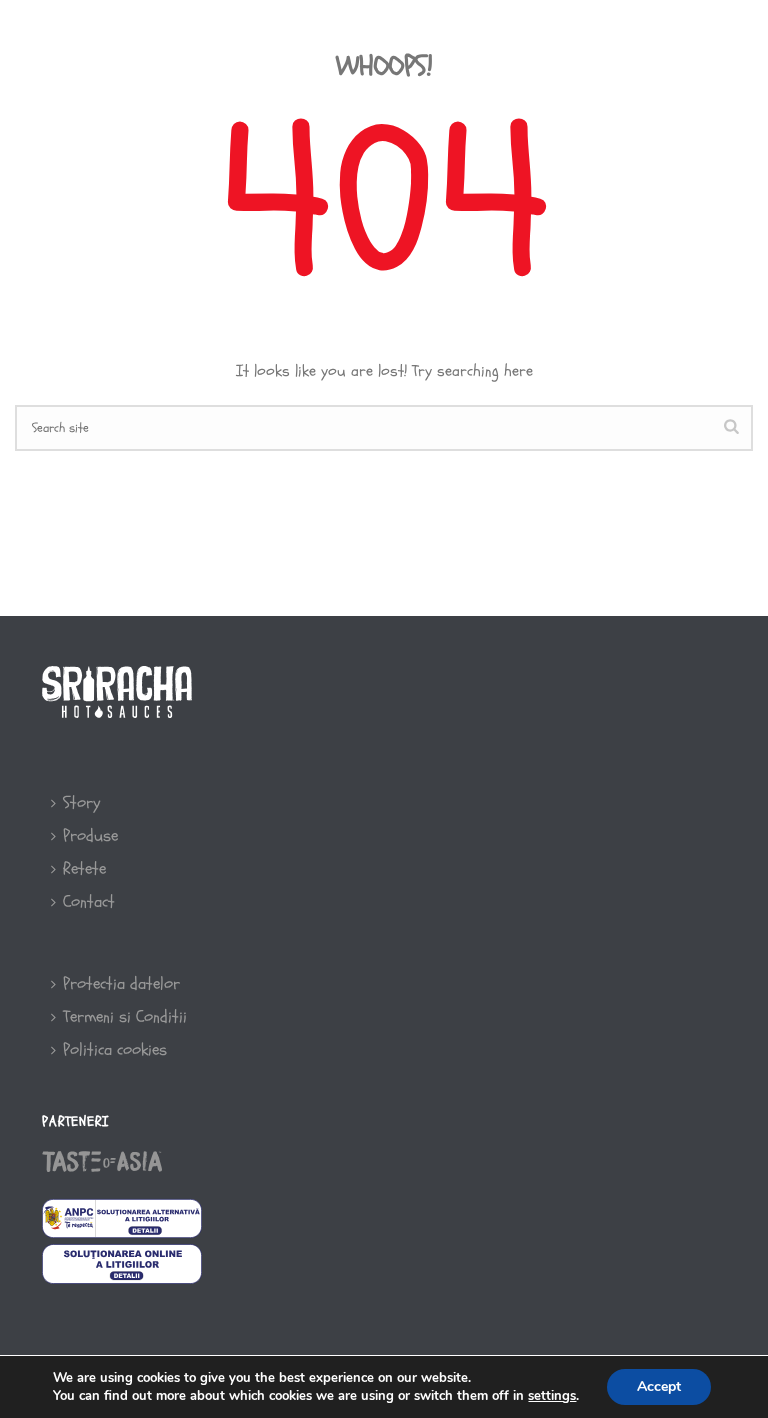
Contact (89, 901)
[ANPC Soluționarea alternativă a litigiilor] (122, 1216)
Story (438, 42)
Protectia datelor (121, 983)
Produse (613, 42)
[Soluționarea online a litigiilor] (122, 1262)
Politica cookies (115, 1049)
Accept (659, 1386)
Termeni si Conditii (125, 1016)
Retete (521, 42)
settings (552, 1396)
